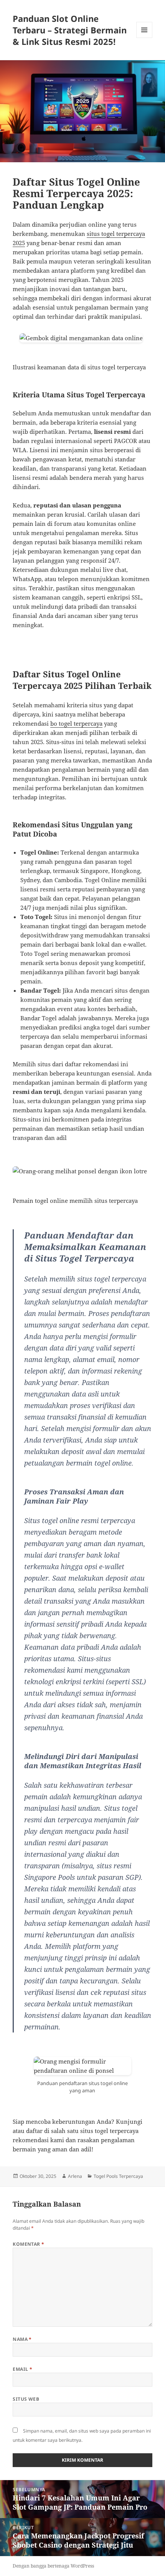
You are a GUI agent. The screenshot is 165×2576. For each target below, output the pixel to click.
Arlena (75, 2176)
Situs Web (26, 2399)
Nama (22, 2339)
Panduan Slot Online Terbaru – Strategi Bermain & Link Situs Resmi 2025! (70, 30)
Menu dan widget (144, 38)
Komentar (29, 2244)
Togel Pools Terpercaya (118, 2176)
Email (22, 2369)
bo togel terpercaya (76, 723)
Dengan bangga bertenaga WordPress (53, 2566)
